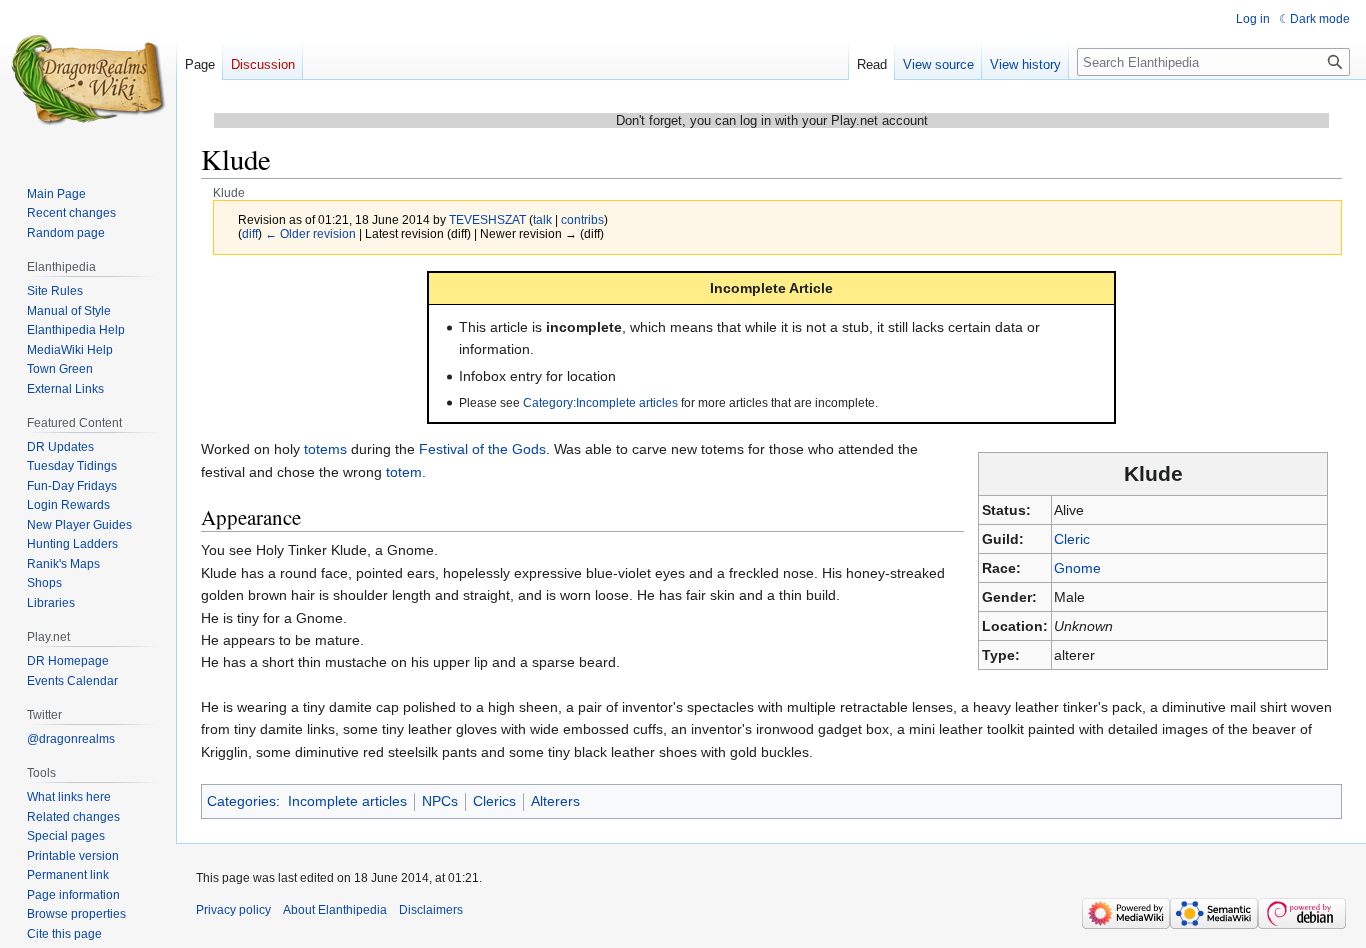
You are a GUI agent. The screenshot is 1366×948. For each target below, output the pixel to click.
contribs (582, 219)
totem (404, 472)
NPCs (440, 801)
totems (325, 449)
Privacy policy (233, 910)
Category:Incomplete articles (600, 402)
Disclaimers (431, 910)
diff (250, 233)
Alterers (555, 801)
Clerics (494, 801)
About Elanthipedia (335, 910)
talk (542, 219)
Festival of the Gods (482, 449)
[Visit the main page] (88, 80)
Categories (241, 801)
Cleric (1072, 539)
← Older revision (310, 233)
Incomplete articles (347, 801)
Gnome (1077, 568)
